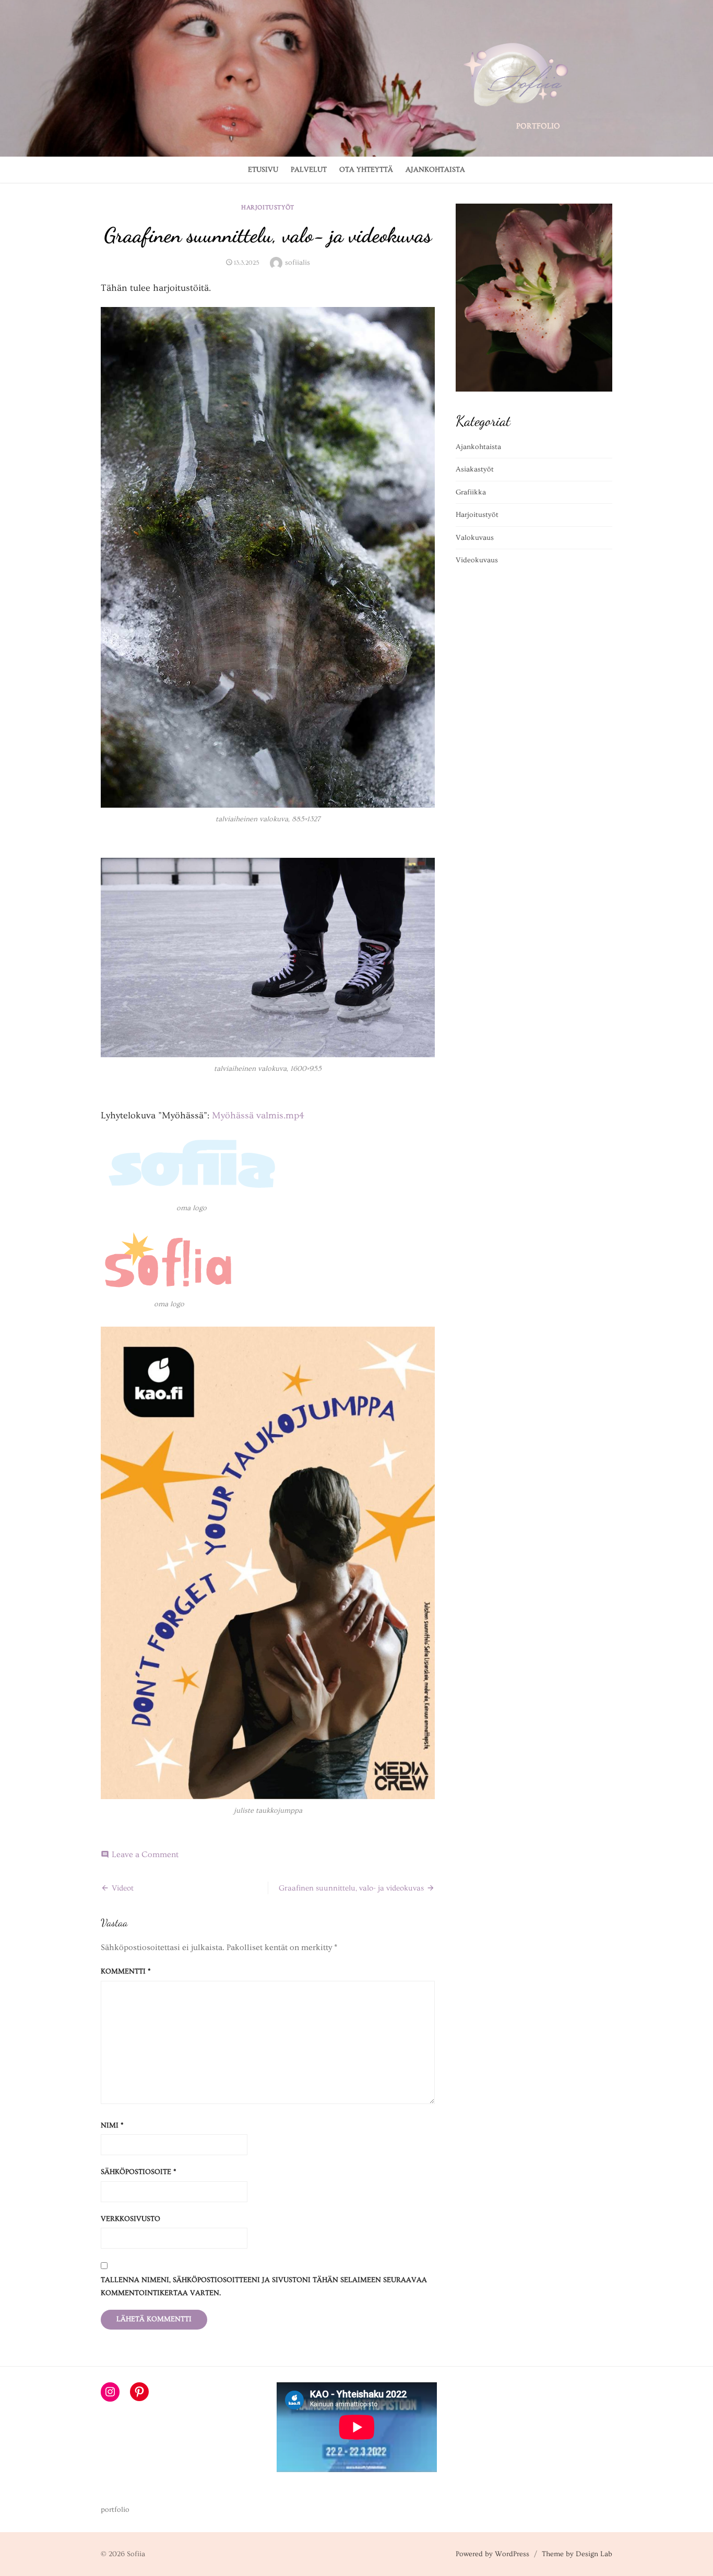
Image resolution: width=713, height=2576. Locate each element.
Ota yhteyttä (366, 170)
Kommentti (126, 1971)
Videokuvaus (477, 560)
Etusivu (263, 170)
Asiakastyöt (475, 469)
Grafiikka (471, 492)
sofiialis (298, 263)
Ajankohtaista (435, 170)
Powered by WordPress (492, 2554)
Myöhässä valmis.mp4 (258, 1115)
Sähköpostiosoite (139, 2172)
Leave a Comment (145, 1854)
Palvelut (309, 170)
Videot (123, 1888)
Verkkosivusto (130, 2219)
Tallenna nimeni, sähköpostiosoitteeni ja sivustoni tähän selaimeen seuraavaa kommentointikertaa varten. (264, 2287)
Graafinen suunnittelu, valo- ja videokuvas (351, 1888)
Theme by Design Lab (577, 2554)
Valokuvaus (475, 538)
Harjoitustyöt (268, 208)
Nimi (112, 2125)
